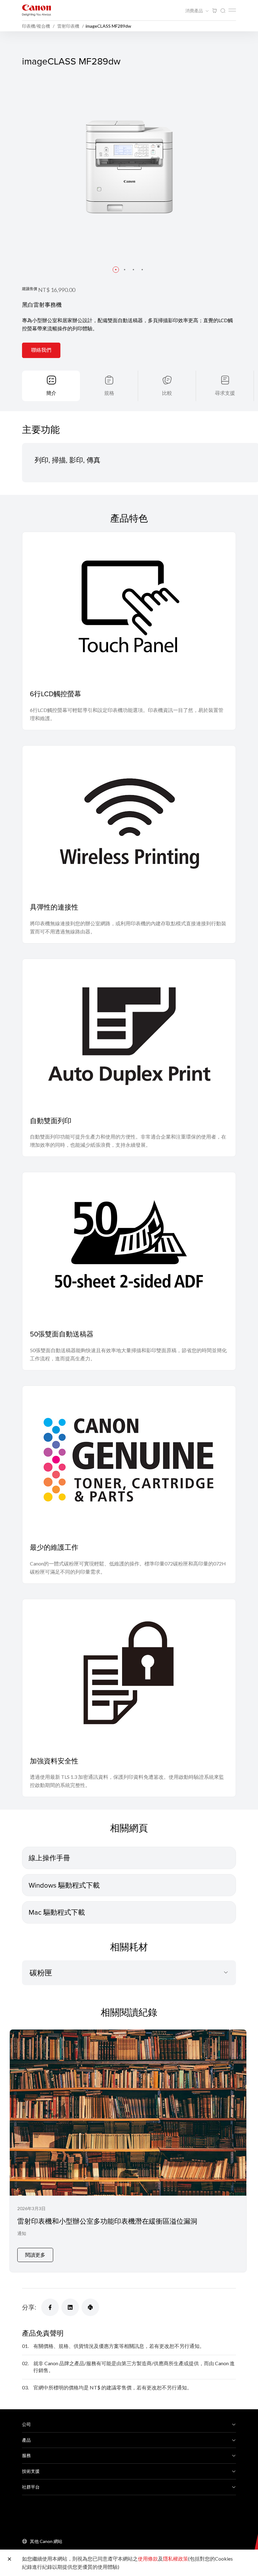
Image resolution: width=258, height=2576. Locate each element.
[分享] (50, 2307)
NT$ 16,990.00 (57, 290)
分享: (29, 2307)
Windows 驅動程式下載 (64, 1885)
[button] (116, 270)
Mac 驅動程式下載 (57, 1912)
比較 (167, 393)
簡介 (51, 393)
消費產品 (195, 11)
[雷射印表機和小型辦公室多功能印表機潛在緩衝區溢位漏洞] (128, 2151)
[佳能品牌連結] (36, 10)
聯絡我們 (41, 350)
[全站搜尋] (223, 11)
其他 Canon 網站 (46, 2541)
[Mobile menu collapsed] (232, 10)
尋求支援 (225, 393)
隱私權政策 (176, 2559)
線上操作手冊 (49, 1858)
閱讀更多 (35, 2255)
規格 (109, 393)
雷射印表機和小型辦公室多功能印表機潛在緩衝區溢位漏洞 (107, 2221)
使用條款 (148, 2559)
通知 (22, 2233)
